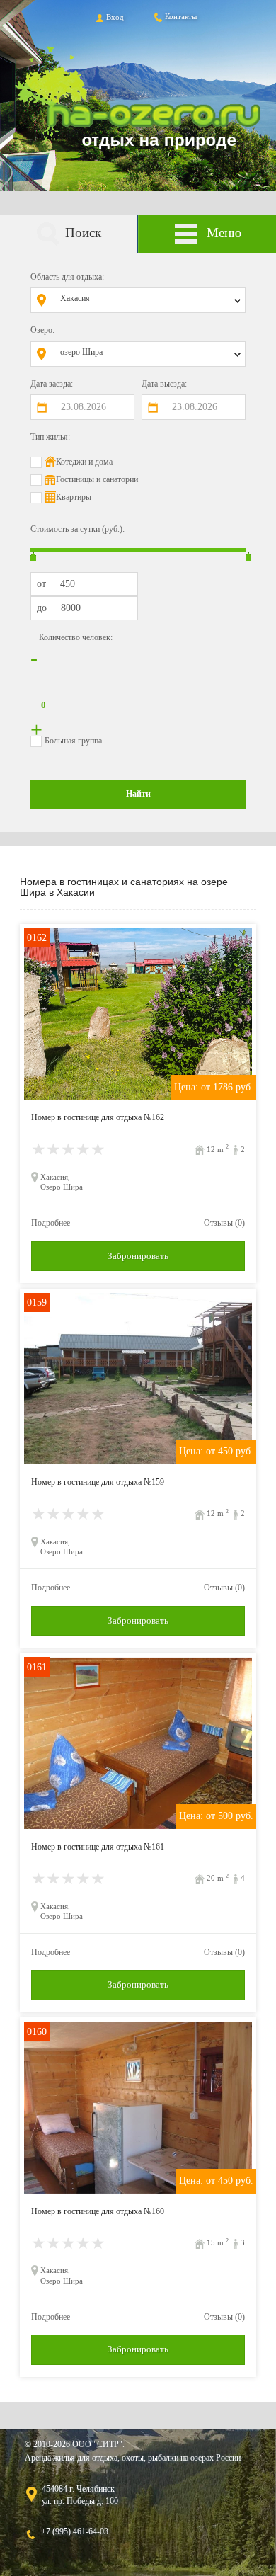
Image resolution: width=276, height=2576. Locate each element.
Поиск (83, 233)
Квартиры (74, 497)
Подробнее (51, 1223)
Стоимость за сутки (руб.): (77, 529)
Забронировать (138, 1256)
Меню (224, 233)
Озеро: (42, 330)
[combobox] (149, 300)
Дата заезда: (52, 384)
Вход (115, 17)
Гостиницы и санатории (97, 479)
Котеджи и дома (84, 462)
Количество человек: (76, 637)
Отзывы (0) (224, 1223)
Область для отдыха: (67, 277)
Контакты (181, 16)
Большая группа (73, 741)
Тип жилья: (50, 437)
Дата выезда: (164, 384)
